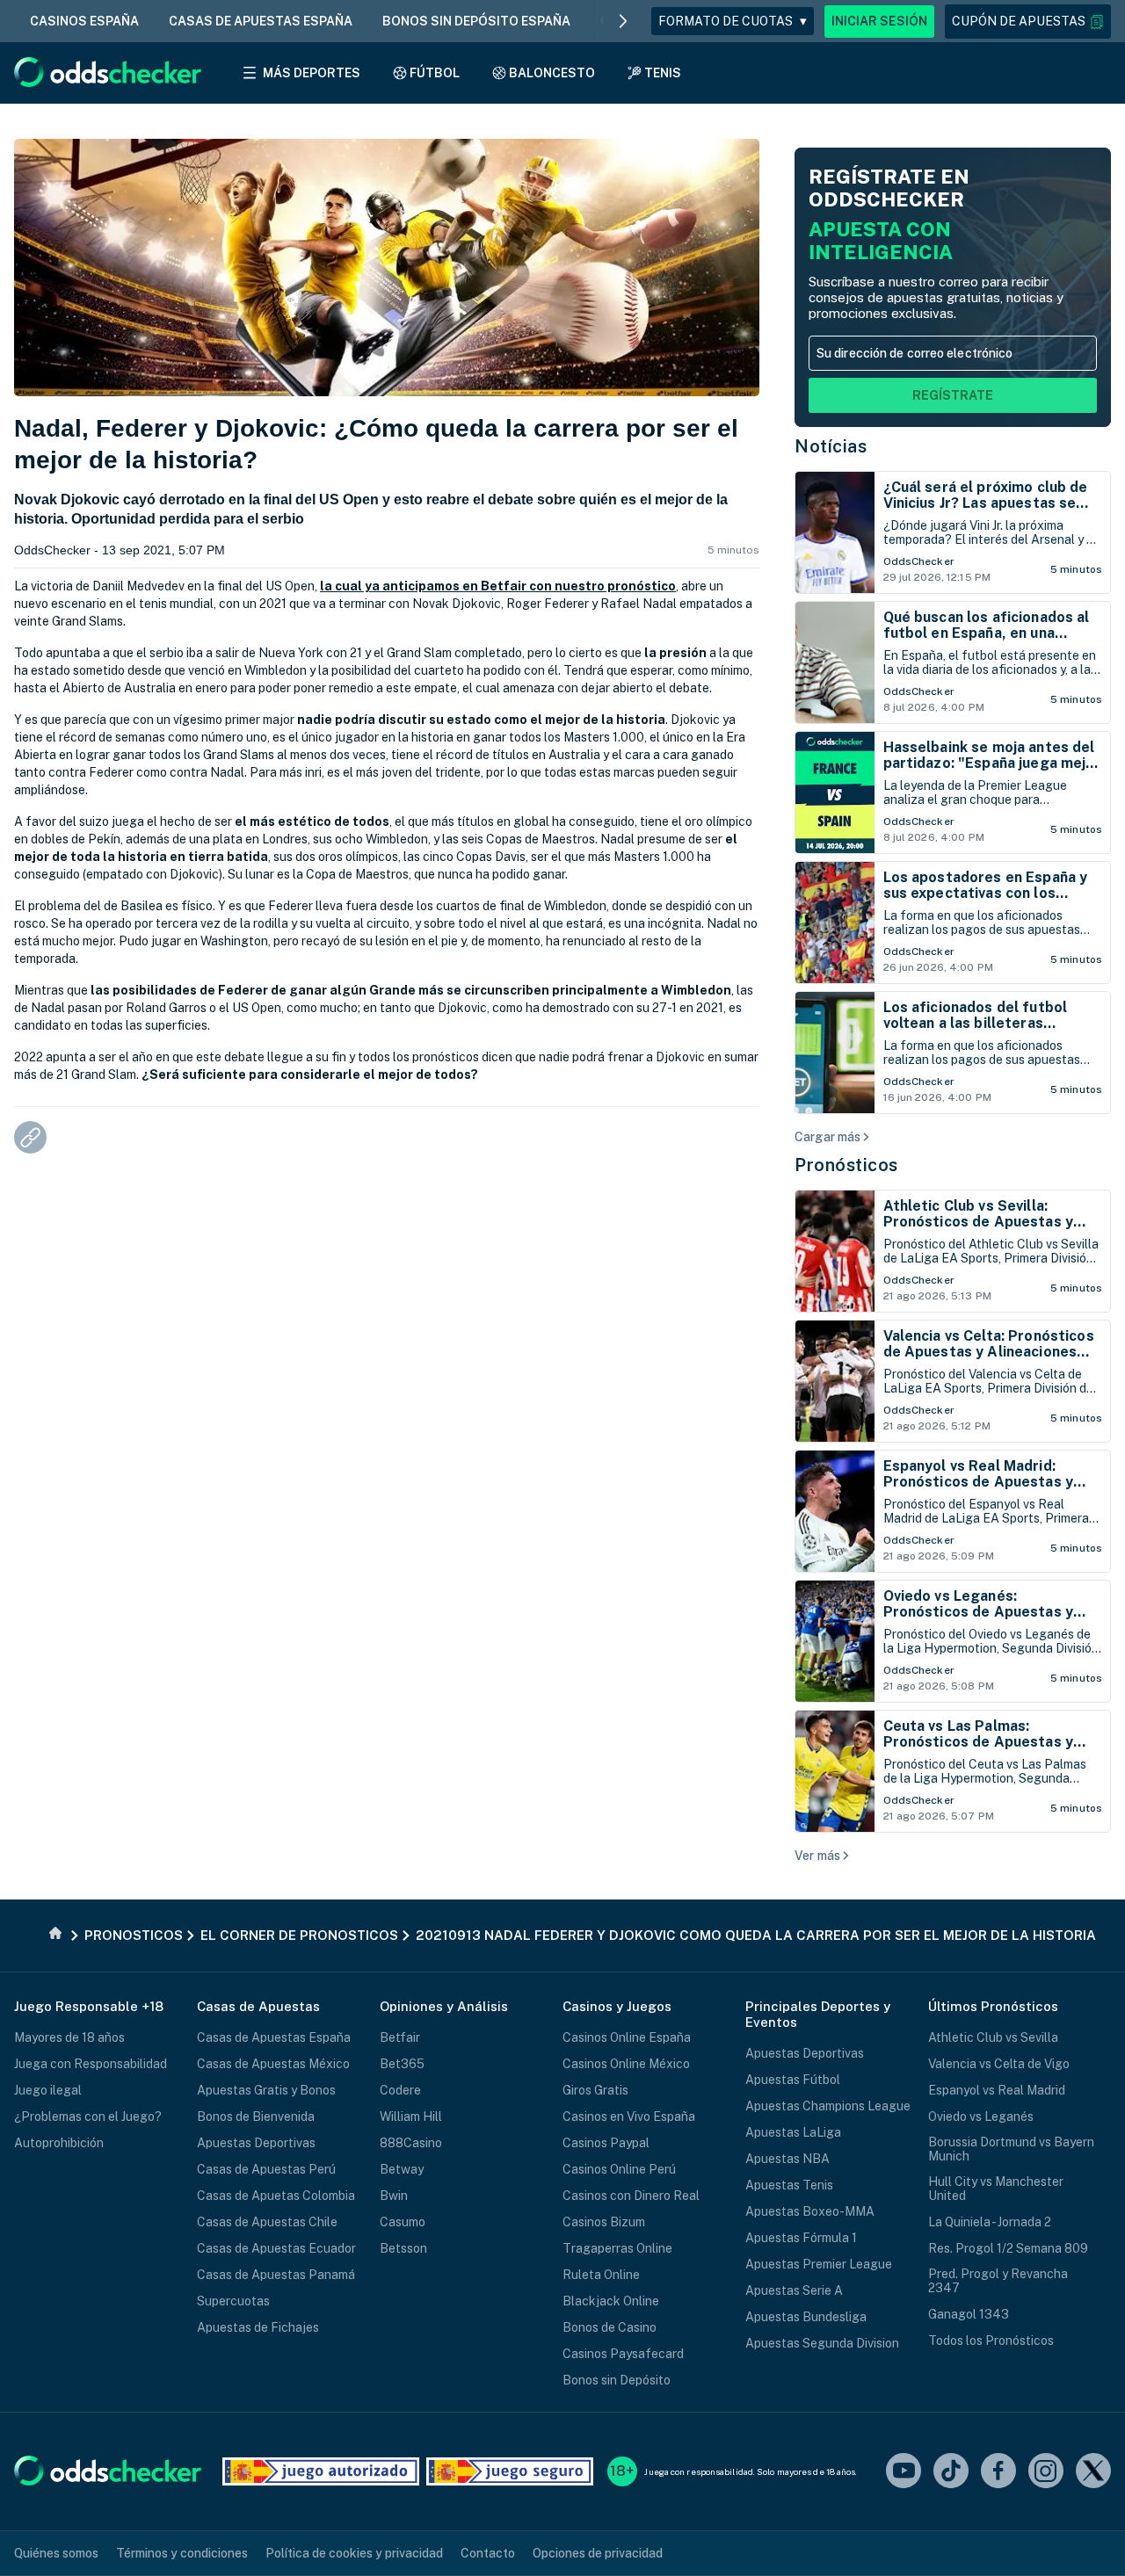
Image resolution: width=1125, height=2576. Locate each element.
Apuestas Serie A (794, 2290)
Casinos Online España (627, 2037)
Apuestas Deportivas (256, 2143)
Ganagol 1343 (969, 2314)
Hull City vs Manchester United (996, 2189)
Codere (400, 2090)
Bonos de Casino (610, 2327)
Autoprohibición (59, 2143)
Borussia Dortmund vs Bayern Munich (1011, 2149)
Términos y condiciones (182, 2553)
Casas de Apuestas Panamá (276, 2275)
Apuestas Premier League (819, 2264)
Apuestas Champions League (828, 2106)
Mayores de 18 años (69, 2037)
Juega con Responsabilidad (91, 2064)
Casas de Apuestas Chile (267, 2222)
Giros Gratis (595, 2090)
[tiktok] (951, 2472)
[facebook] (998, 2472)
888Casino (411, 2143)
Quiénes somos (56, 2553)
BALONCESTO (552, 73)
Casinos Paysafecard (623, 2354)
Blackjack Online (611, 2301)
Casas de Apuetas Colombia (276, 2196)
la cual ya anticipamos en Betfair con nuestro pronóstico (498, 586)
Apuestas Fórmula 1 (801, 2238)
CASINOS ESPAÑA (84, 21)
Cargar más (827, 1137)
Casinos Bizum (604, 2222)
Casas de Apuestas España (274, 2037)
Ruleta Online (601, 2275)
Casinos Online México (626, 2064)
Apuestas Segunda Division (822, 2343)
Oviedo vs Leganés (981, 2117)
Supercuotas (233, 2301)
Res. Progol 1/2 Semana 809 (1008, 2248)
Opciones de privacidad (598, 2553)
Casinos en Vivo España (629, 2117)
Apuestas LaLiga (793, 2132)
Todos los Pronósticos (991, 2341)
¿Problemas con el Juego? (88, 2117)
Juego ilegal (48, 2090)
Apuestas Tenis (789, 2185)
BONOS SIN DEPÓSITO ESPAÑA (476, 21)
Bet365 (402, 2064)
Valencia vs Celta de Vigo (999, 2064)
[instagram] (1046, 2472)
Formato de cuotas (733, 21)
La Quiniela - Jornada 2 (990, 2222)
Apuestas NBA (787, 2159)
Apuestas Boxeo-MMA (810, 2211)
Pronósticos (846, 1165)
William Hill (411, 2117)
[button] (1028, 22)
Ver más (817, 1856)
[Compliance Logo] (321, 2471)
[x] (1093, 2472)
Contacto (488, 2553)
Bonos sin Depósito (617, 2380)
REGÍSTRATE (953, 395)
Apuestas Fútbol (793, 2080)
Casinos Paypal (606, 2143)
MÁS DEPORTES (312, 73)
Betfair (400, 2037)
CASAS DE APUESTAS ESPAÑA (261, 21)
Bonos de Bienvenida (256, 2117)
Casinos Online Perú (619, 2169)
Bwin (394, 2196)
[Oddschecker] (108, 2472)
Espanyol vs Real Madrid (997, 2090)
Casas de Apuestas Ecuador (276, 2248)
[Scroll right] (623, 21)
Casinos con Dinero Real (631, 2196)
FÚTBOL (435, 73)
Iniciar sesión (879, 21)
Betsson (403, 2248)
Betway (402, 2169)
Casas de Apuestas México (273, 2064)
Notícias (831, 446)
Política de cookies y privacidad (354, 2553)
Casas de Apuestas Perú (266, 2169)
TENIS (663, 73)
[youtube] (904, 2472)
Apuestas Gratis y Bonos (266, 2090)
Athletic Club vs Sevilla (993, 2037)
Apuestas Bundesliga (806, 2317)
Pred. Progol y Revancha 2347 (998, 2281)
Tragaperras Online (617, 2248)
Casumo (403, 2222)
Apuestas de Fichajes (258, 2327)
